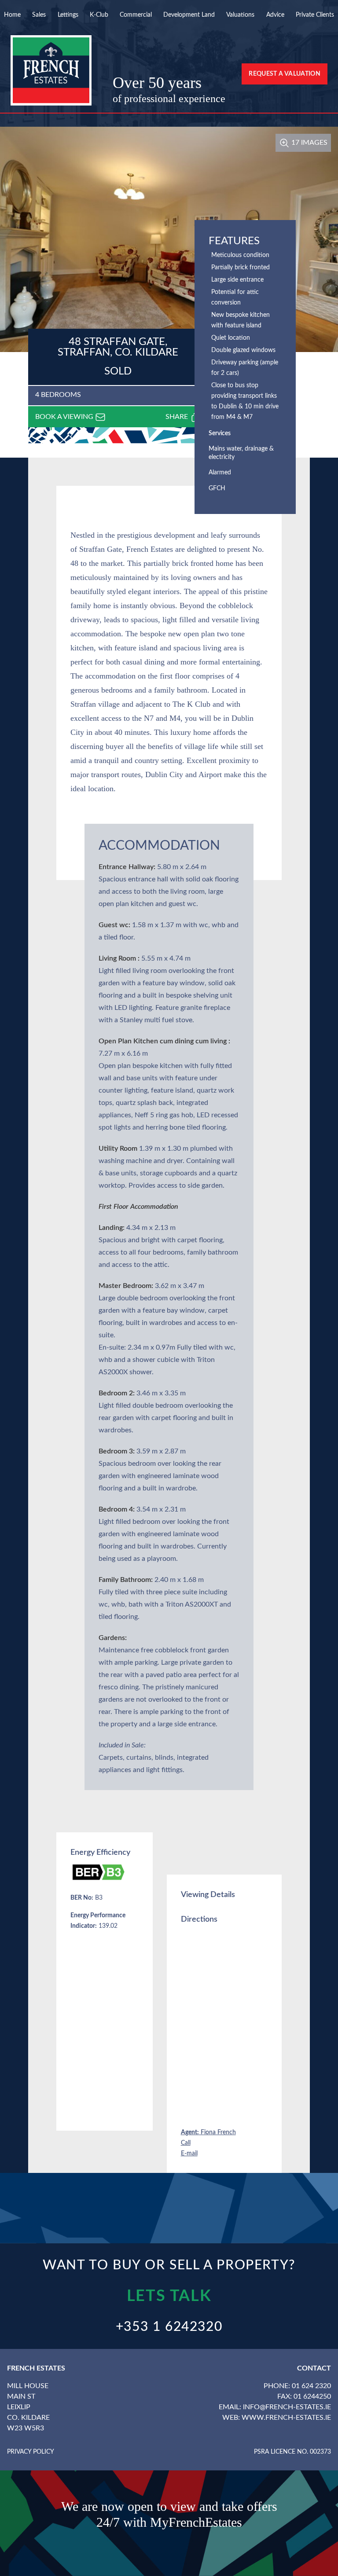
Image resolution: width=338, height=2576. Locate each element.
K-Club (99, 15)
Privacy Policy (31, 2452)
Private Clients (315, 15)
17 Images (309, 143)
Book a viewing (65, 417)
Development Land (189, 15)
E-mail (189, 2154)
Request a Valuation (285, 74)
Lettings (68, 15)
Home (12, 15)
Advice (275, 15)
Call (186, 2143)
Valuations (240, 15)
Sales (39, 15)
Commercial (136, 15)
